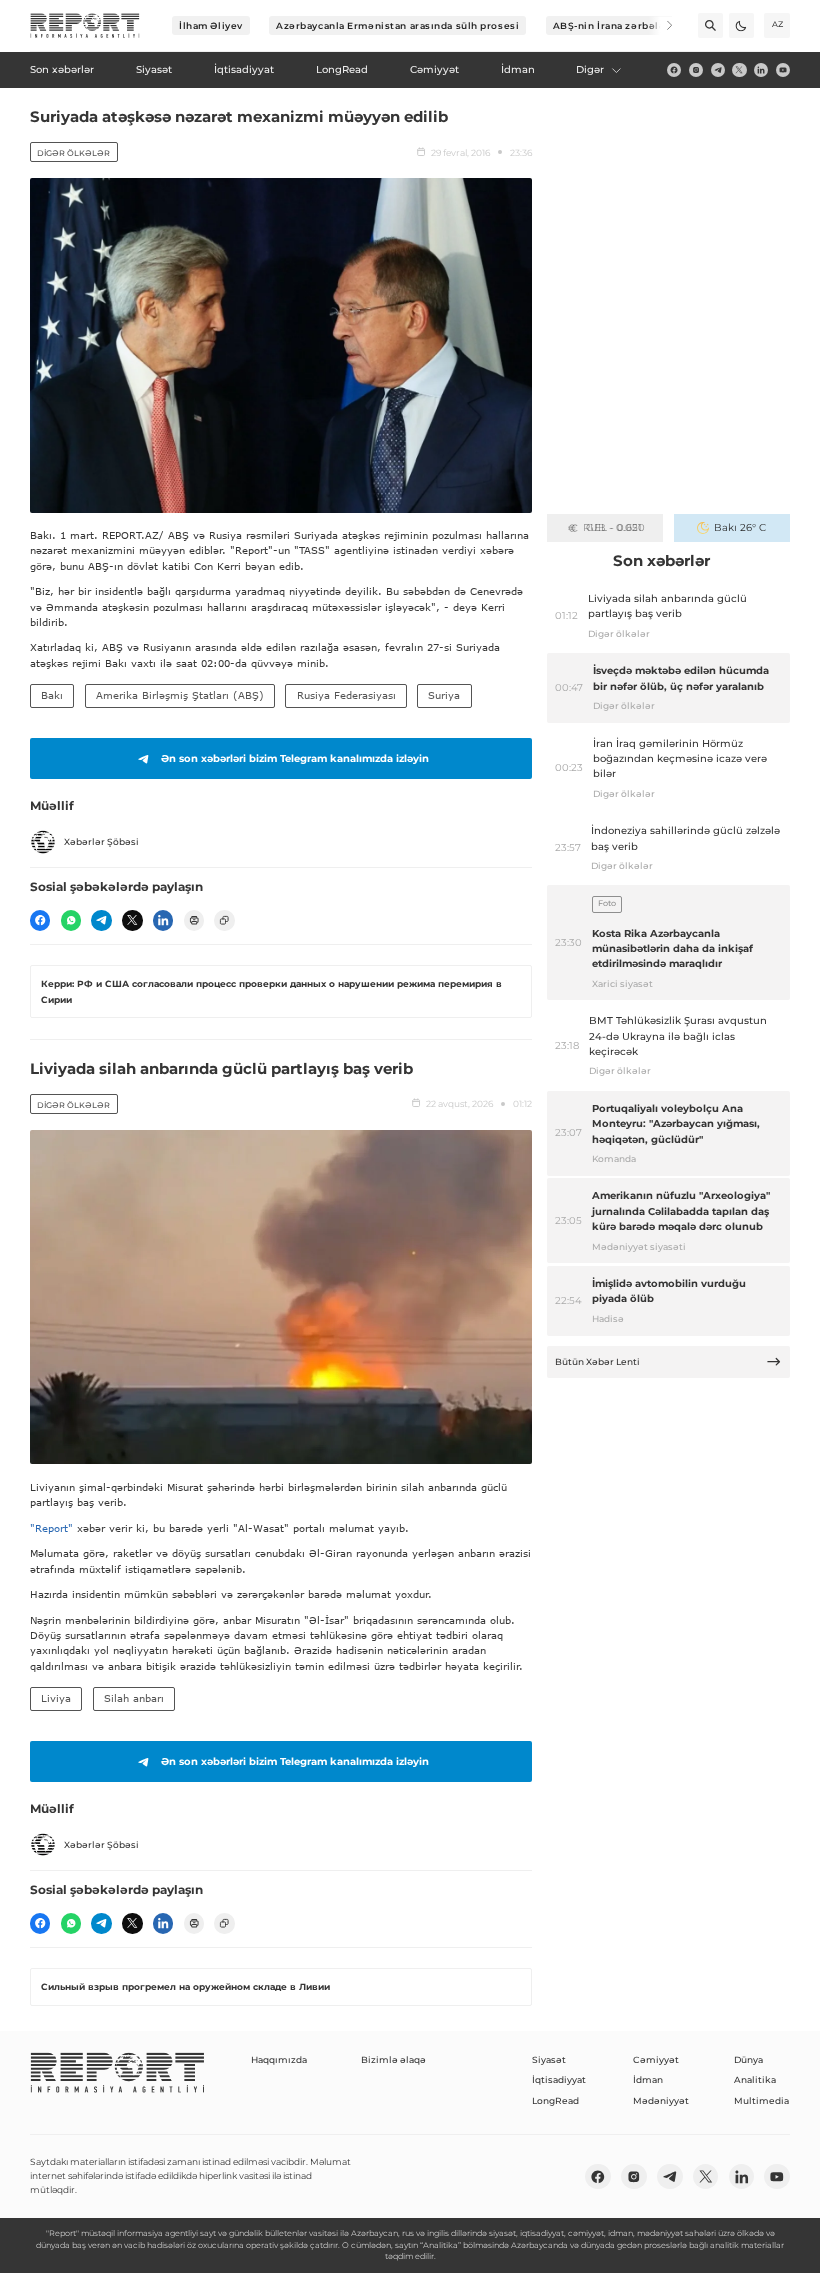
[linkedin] (761, 70)
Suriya (444, 695)
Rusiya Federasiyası (346, 695)
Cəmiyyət (656, 2059)
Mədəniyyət (661, 2100)
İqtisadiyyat (559, 2079)
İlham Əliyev (211, 25)
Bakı (52, 695)
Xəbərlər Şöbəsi (101, 841)
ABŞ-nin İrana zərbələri (613, 25)
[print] (194, 920)
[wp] (71, 920)
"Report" (51, 1528)
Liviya (56, 1698)
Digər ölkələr (73, 153)
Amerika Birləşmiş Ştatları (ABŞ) (180, 695)
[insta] (696, 70)
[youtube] (783, 70)
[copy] (224, 920)
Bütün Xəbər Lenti (597, 1361)
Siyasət (549, 2059)
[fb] (674, 70)
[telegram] (718, 70)
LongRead (555, 2100)
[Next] (660, 25)
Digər (590, 69)
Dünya (748, 2059)
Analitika (755, 2079)
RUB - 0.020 (613, 527)
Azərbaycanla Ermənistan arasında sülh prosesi (397, 25)
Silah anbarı (134, 1698)
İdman (648, 2079)
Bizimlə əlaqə (393, 2059)
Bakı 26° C (740, 527)
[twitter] (739, 70)
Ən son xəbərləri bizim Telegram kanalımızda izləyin (295, 758)
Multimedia (761, 2100)
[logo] (85, 26)
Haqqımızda (279, 2059)
